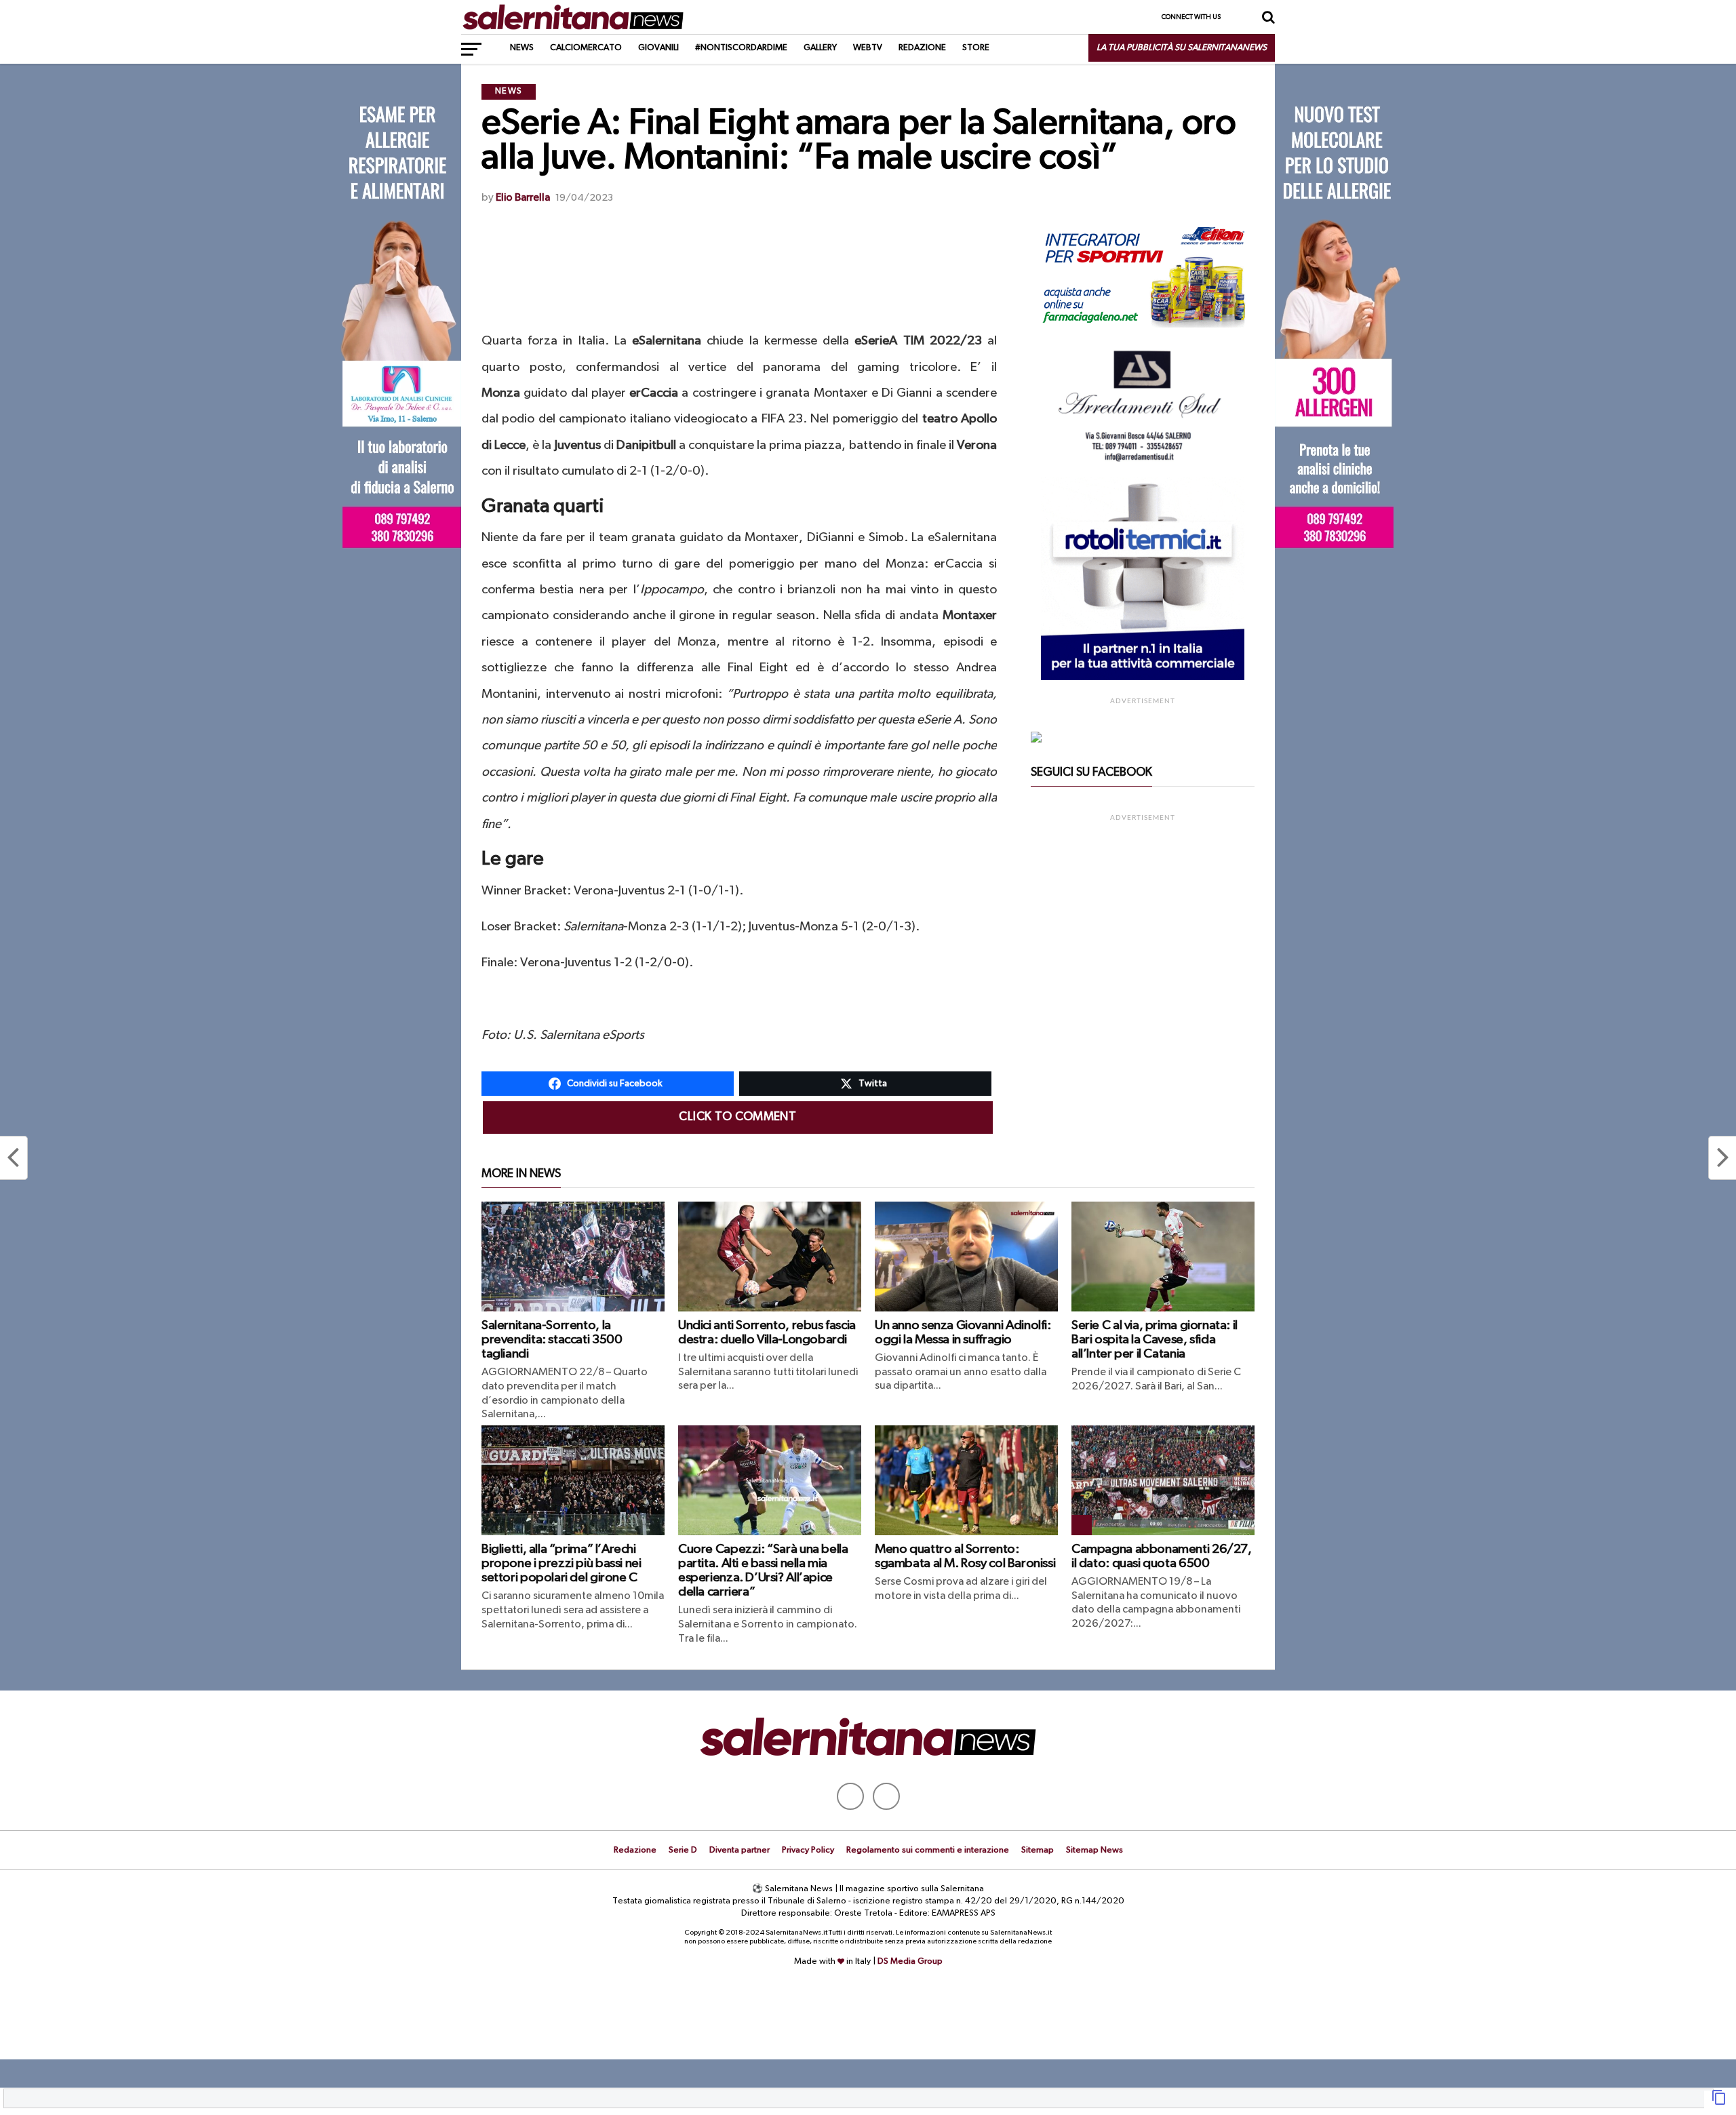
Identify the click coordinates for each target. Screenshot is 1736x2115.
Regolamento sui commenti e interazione (928, 1850)
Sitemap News (1094, 1850)
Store (976, 48)
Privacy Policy (808, 1850)
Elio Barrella (523, 198)
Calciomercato (586, 48)
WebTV (868, 48)
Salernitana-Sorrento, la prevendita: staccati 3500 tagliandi (552, 1340)
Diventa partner (739, 1850)
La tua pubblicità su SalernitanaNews (1182, 48)
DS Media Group (910, 1961)
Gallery (820, 48)
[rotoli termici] (1143, 677)
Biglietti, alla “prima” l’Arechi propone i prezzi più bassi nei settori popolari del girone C (561, 1563)
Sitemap (1038, 1850)
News (522, 48)
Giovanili (658, 48)
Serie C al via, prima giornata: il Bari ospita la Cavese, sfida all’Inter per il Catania (1155, 1340)
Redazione (922, 48)
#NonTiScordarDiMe (741, 48)
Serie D (683, 1850)
